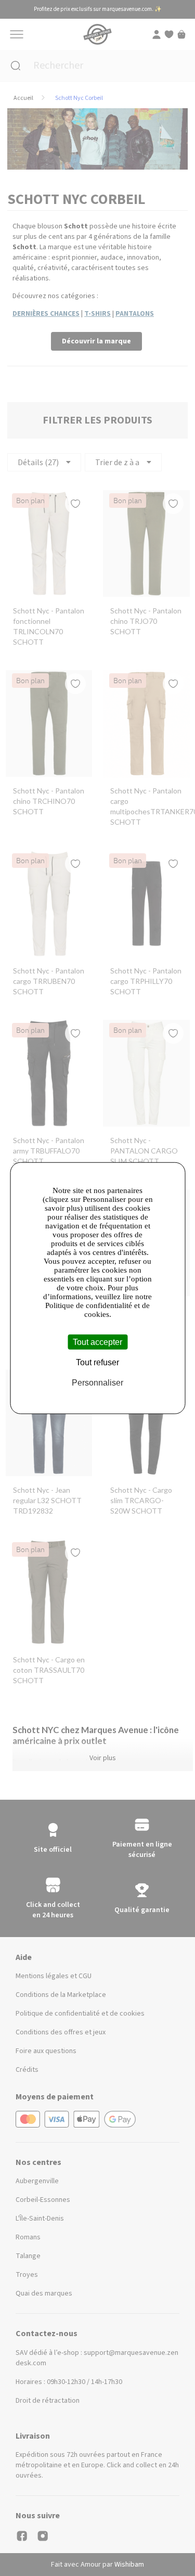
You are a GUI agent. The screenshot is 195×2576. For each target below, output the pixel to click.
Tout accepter (97, 1342)
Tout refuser (97, 1362)
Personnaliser (97, 1383)
